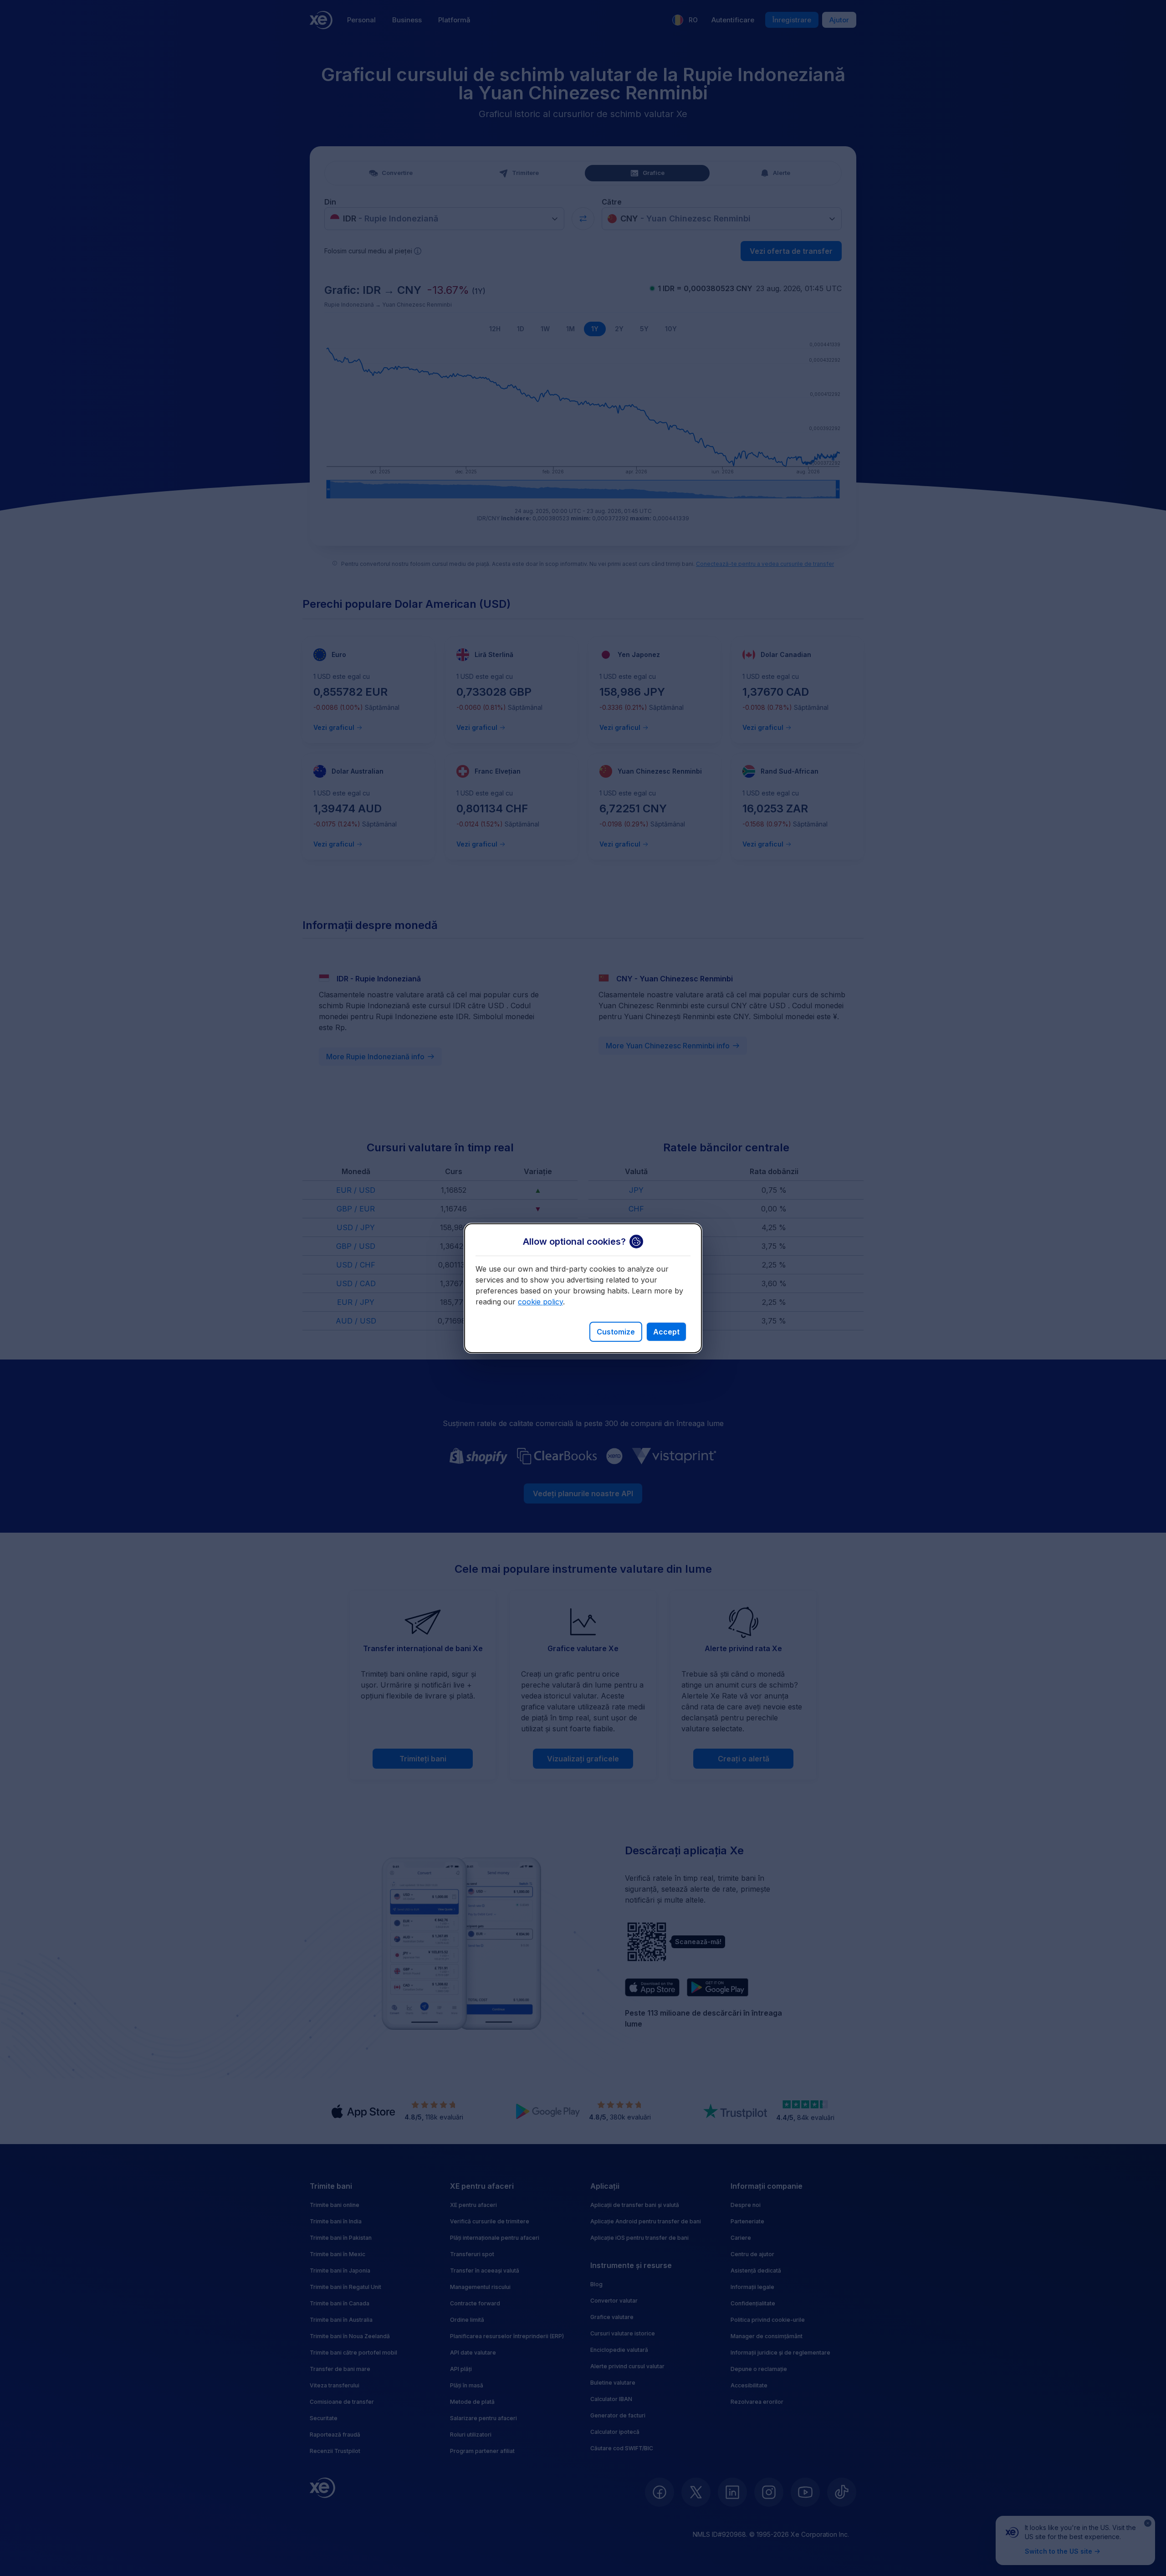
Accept (666, 1332)
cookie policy (540, 1302)
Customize (616, 1332)
